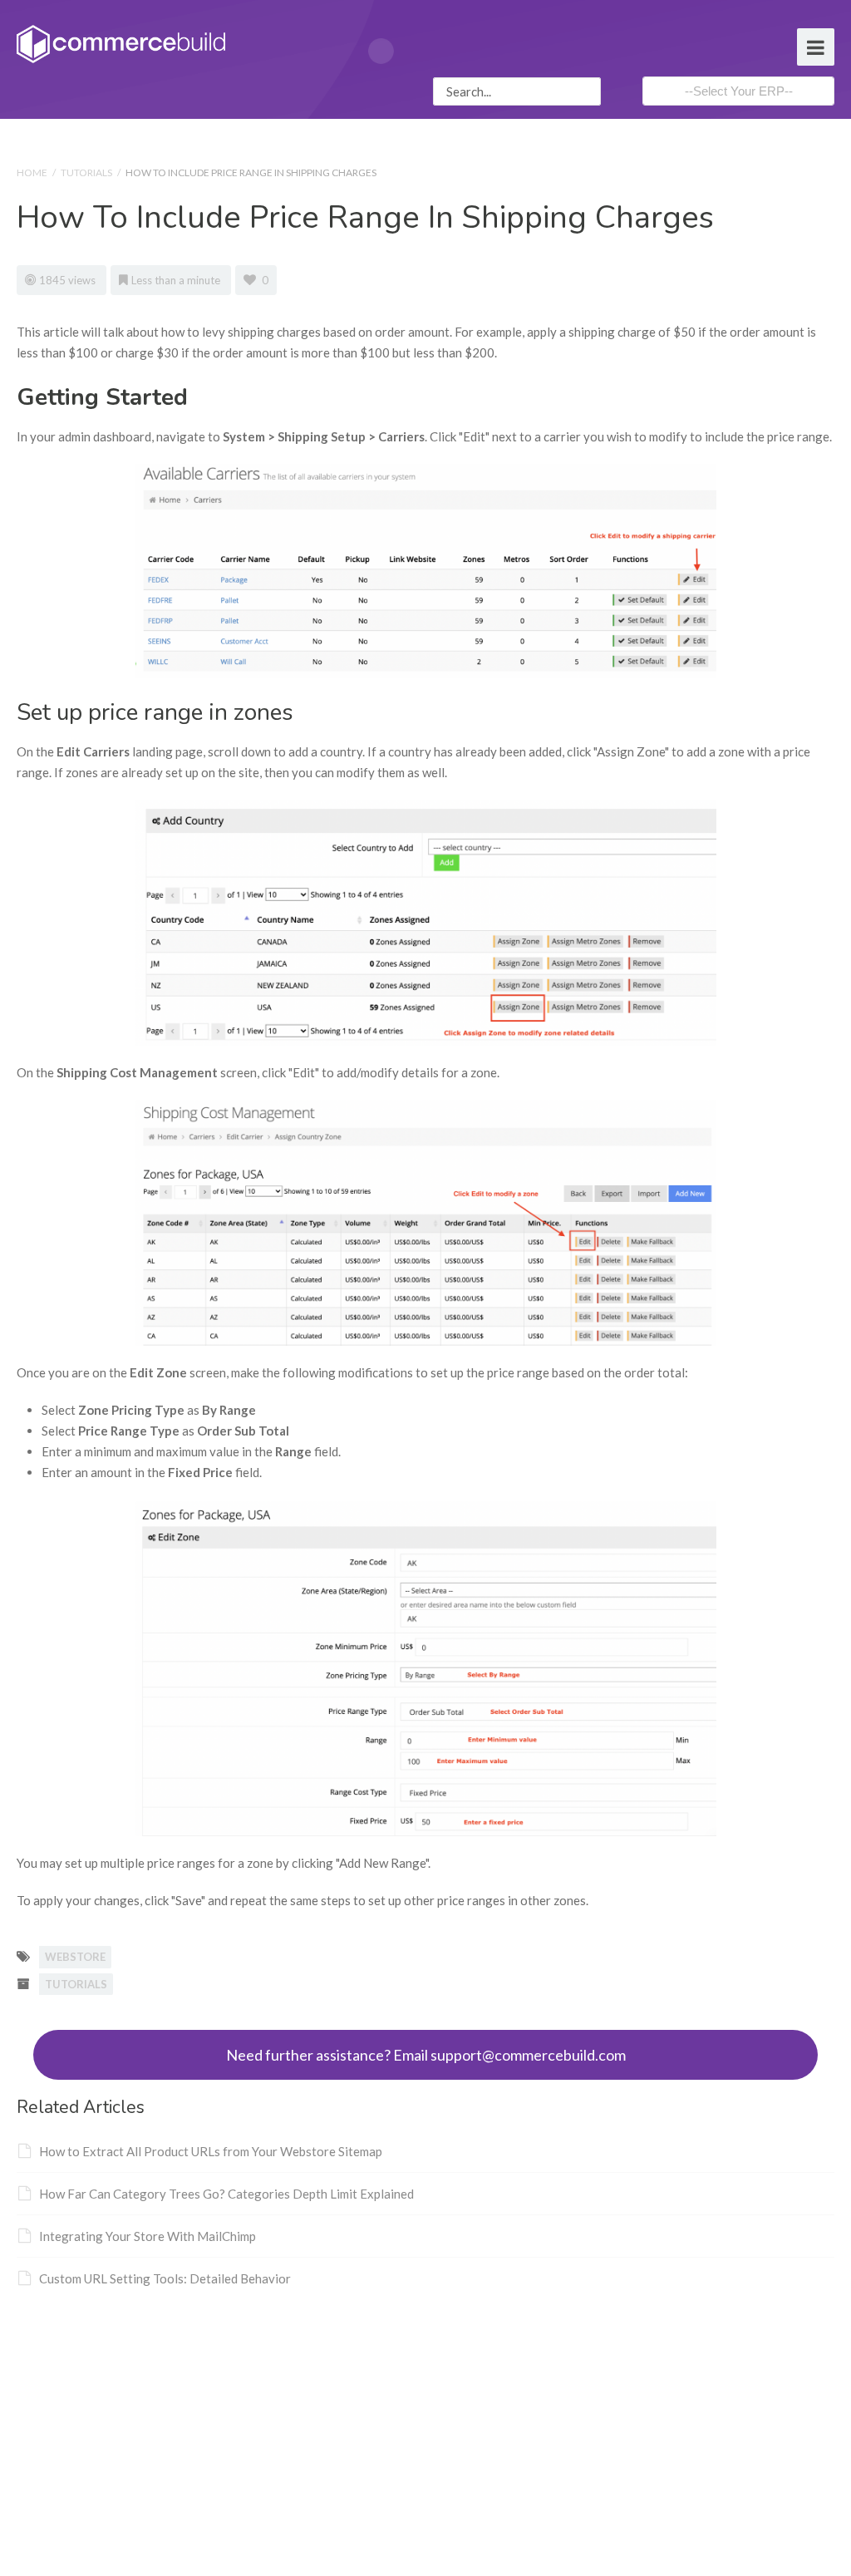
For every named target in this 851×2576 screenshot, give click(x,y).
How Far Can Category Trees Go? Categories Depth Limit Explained (226, 2194)
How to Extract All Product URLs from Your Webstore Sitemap (211, 2151)
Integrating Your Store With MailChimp (148, 2236)
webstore (75, 1957)
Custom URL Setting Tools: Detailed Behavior (165, 2278)
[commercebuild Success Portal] (121, 42)
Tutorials (86, 172)
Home (32, 172)
